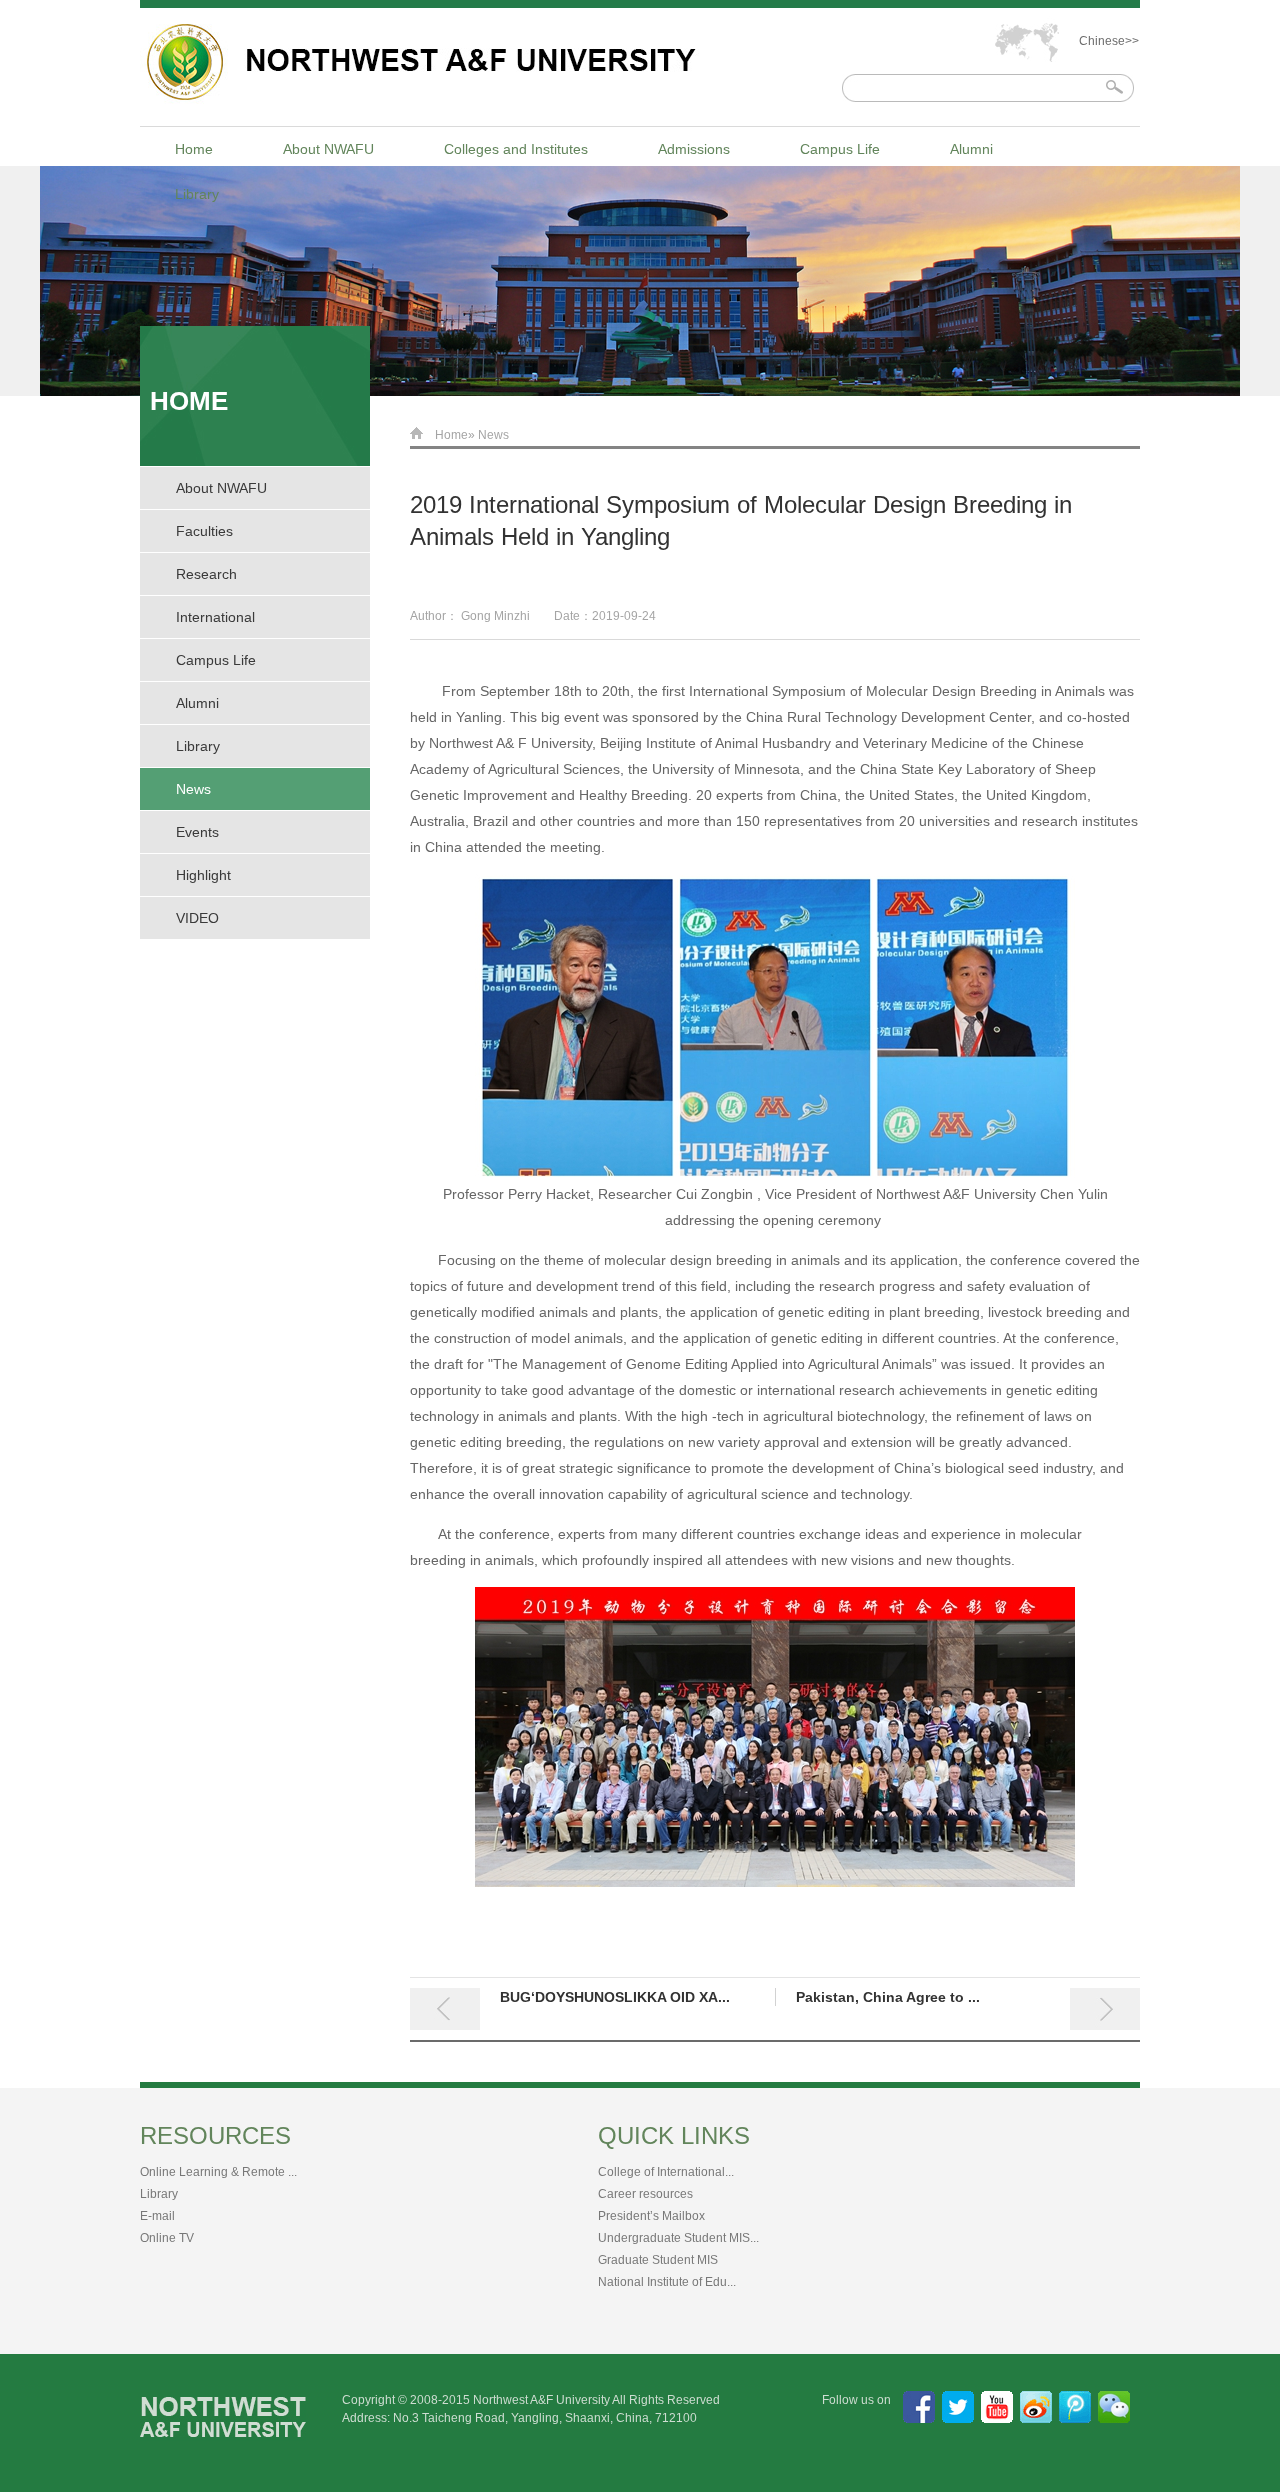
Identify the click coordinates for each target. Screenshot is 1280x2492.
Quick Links (674, 2135)
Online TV (167, 2238)
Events (197, 832)
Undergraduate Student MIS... (678, 2238)
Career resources (645, 2194)
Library (197, 194)
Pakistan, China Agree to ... (888, 1997)
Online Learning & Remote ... (218, 2172)
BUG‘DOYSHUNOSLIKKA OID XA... (615, 1997)
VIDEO (197, 918)
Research (206, 574)
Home (194, 149)
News (193, 789)
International (215, 617)
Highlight (203, 875)
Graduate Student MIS (658, 2260)
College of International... (666, 2172)
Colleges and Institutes (516, 149)
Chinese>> (1109, 41)
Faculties (204, 531)
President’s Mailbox (651, 2216)
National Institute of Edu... (667, 2282)
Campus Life (840, 149)
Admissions (694, 149)
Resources (215, 2135)
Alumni (971, 149)
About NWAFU (328, 149)
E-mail (157, 2216)
